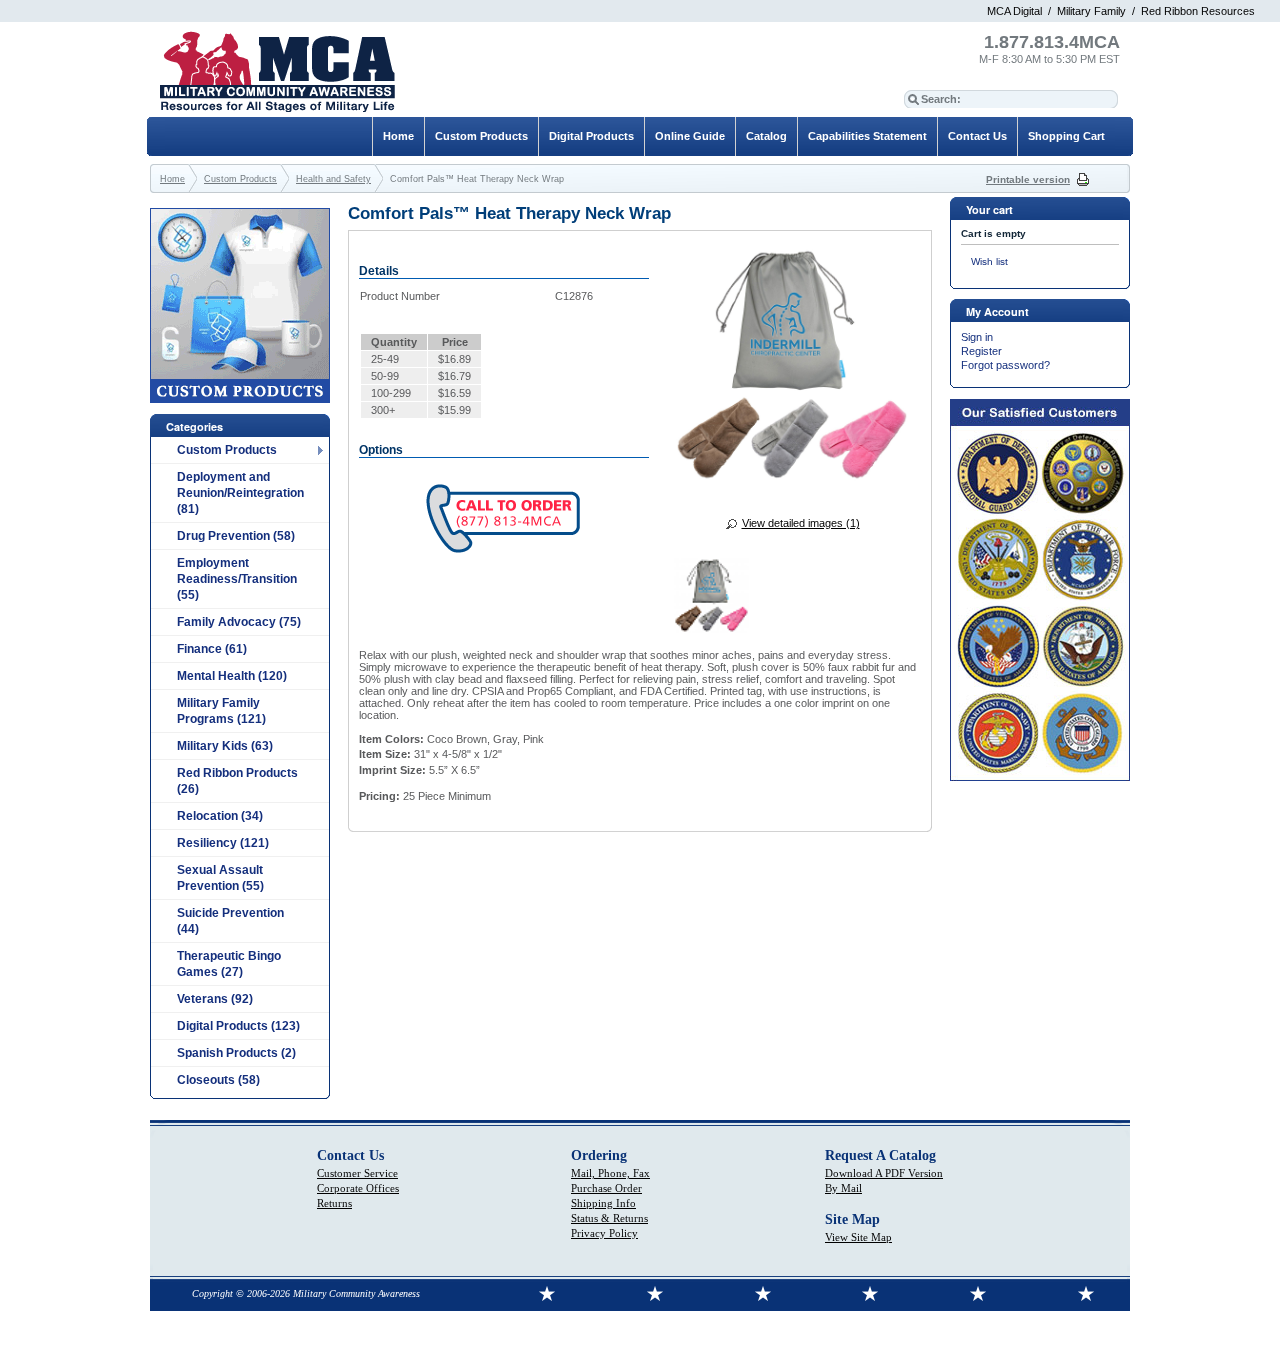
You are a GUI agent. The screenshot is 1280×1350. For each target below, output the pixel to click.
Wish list (989, 261)
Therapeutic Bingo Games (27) (229, 964)
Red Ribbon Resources (1198, 11)
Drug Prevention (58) (236, 536)
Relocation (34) (220, 816)
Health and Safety (333, 179)
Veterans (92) (215, 999)
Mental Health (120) (232, 676)
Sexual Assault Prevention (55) (220, 878)
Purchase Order (606, 1188)
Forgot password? (1005, 365)
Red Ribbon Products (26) (237, 781)
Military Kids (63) (225, 746)
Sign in (977, 337)
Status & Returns (609, 1218)
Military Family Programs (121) (221, 711)
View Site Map (858, 1237)
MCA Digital (1014, 11)
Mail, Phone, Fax (610, 1173)
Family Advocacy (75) (239, 622)
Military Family (1091, 11)
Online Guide (690, 136)
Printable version (1028, 179)
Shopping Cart (1066, 136)
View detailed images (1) (801, 523)
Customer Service (357, 1173)
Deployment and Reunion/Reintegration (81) (240, 493)
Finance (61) (212, 649)
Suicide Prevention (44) (230, 921)
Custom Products (227, 450)
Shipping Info (603, 1203)
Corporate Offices (358, 1188)
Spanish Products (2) (236, 1053)
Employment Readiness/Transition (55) (237, 579)
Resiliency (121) (223, 843)
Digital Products (591, 136)
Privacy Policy (604, 1233)
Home (398, 136)
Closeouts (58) (218, 1080)
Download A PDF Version (884, 1173)
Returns (334, 1203)
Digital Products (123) (238, 1026)
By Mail (843, 1188)
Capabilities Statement (867, 136)
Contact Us (977, 136)
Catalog (766, 136)
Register (981, 351)
